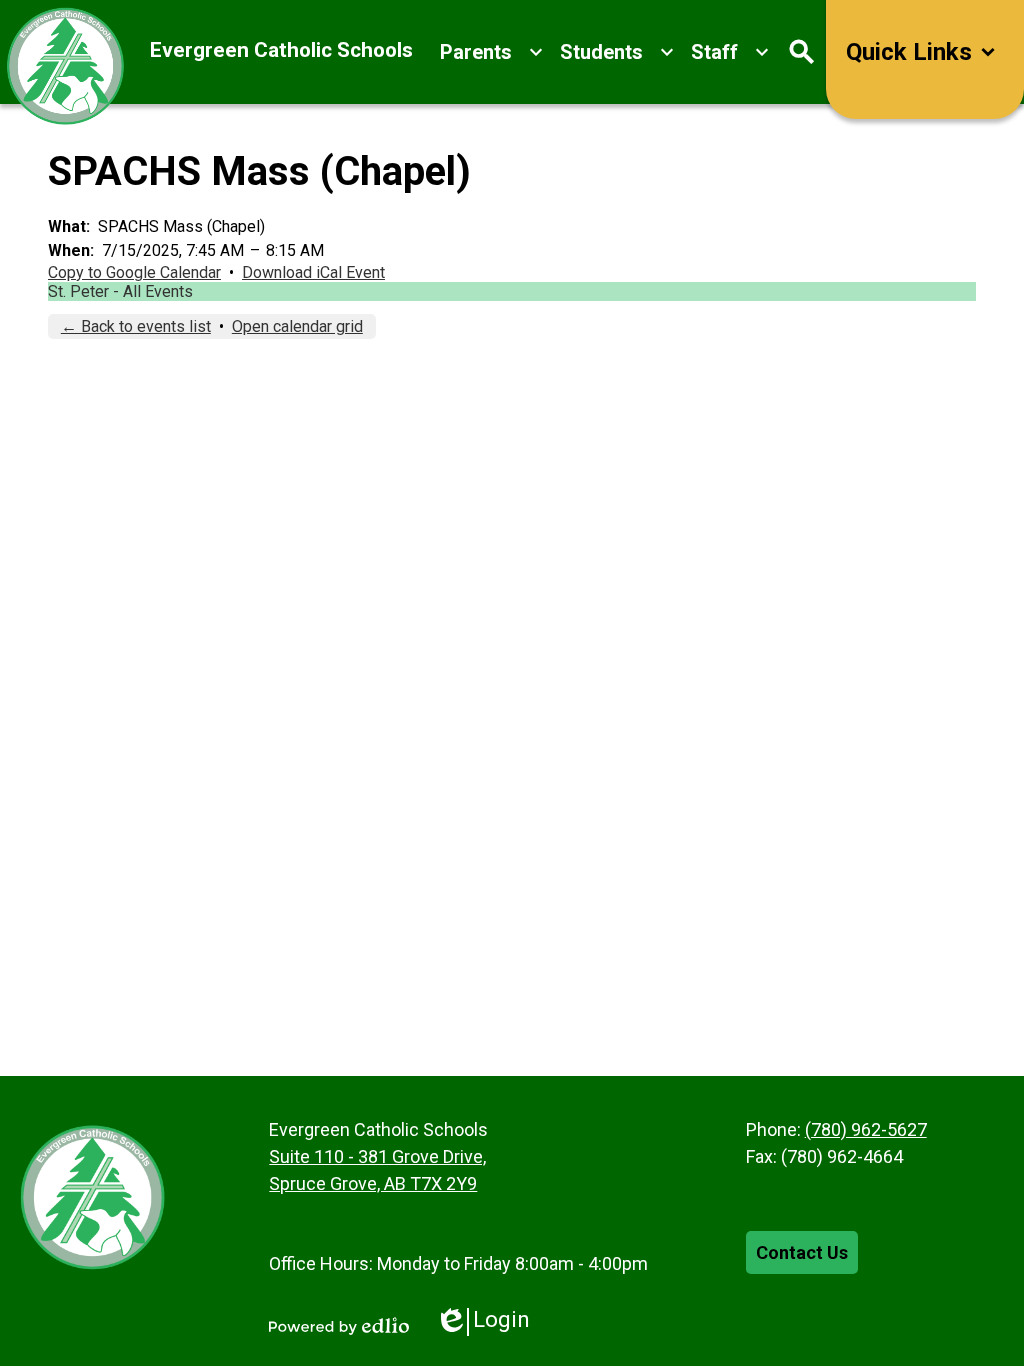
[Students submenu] (617, 52)
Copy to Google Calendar (134, 272)
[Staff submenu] (730, 52)
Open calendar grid (297, 326)
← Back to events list (136, 326)
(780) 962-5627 (866, 1129)
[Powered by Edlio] (339, 1326)
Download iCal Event (313, 272)
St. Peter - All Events (120, 291)
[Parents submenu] (492, 52)
